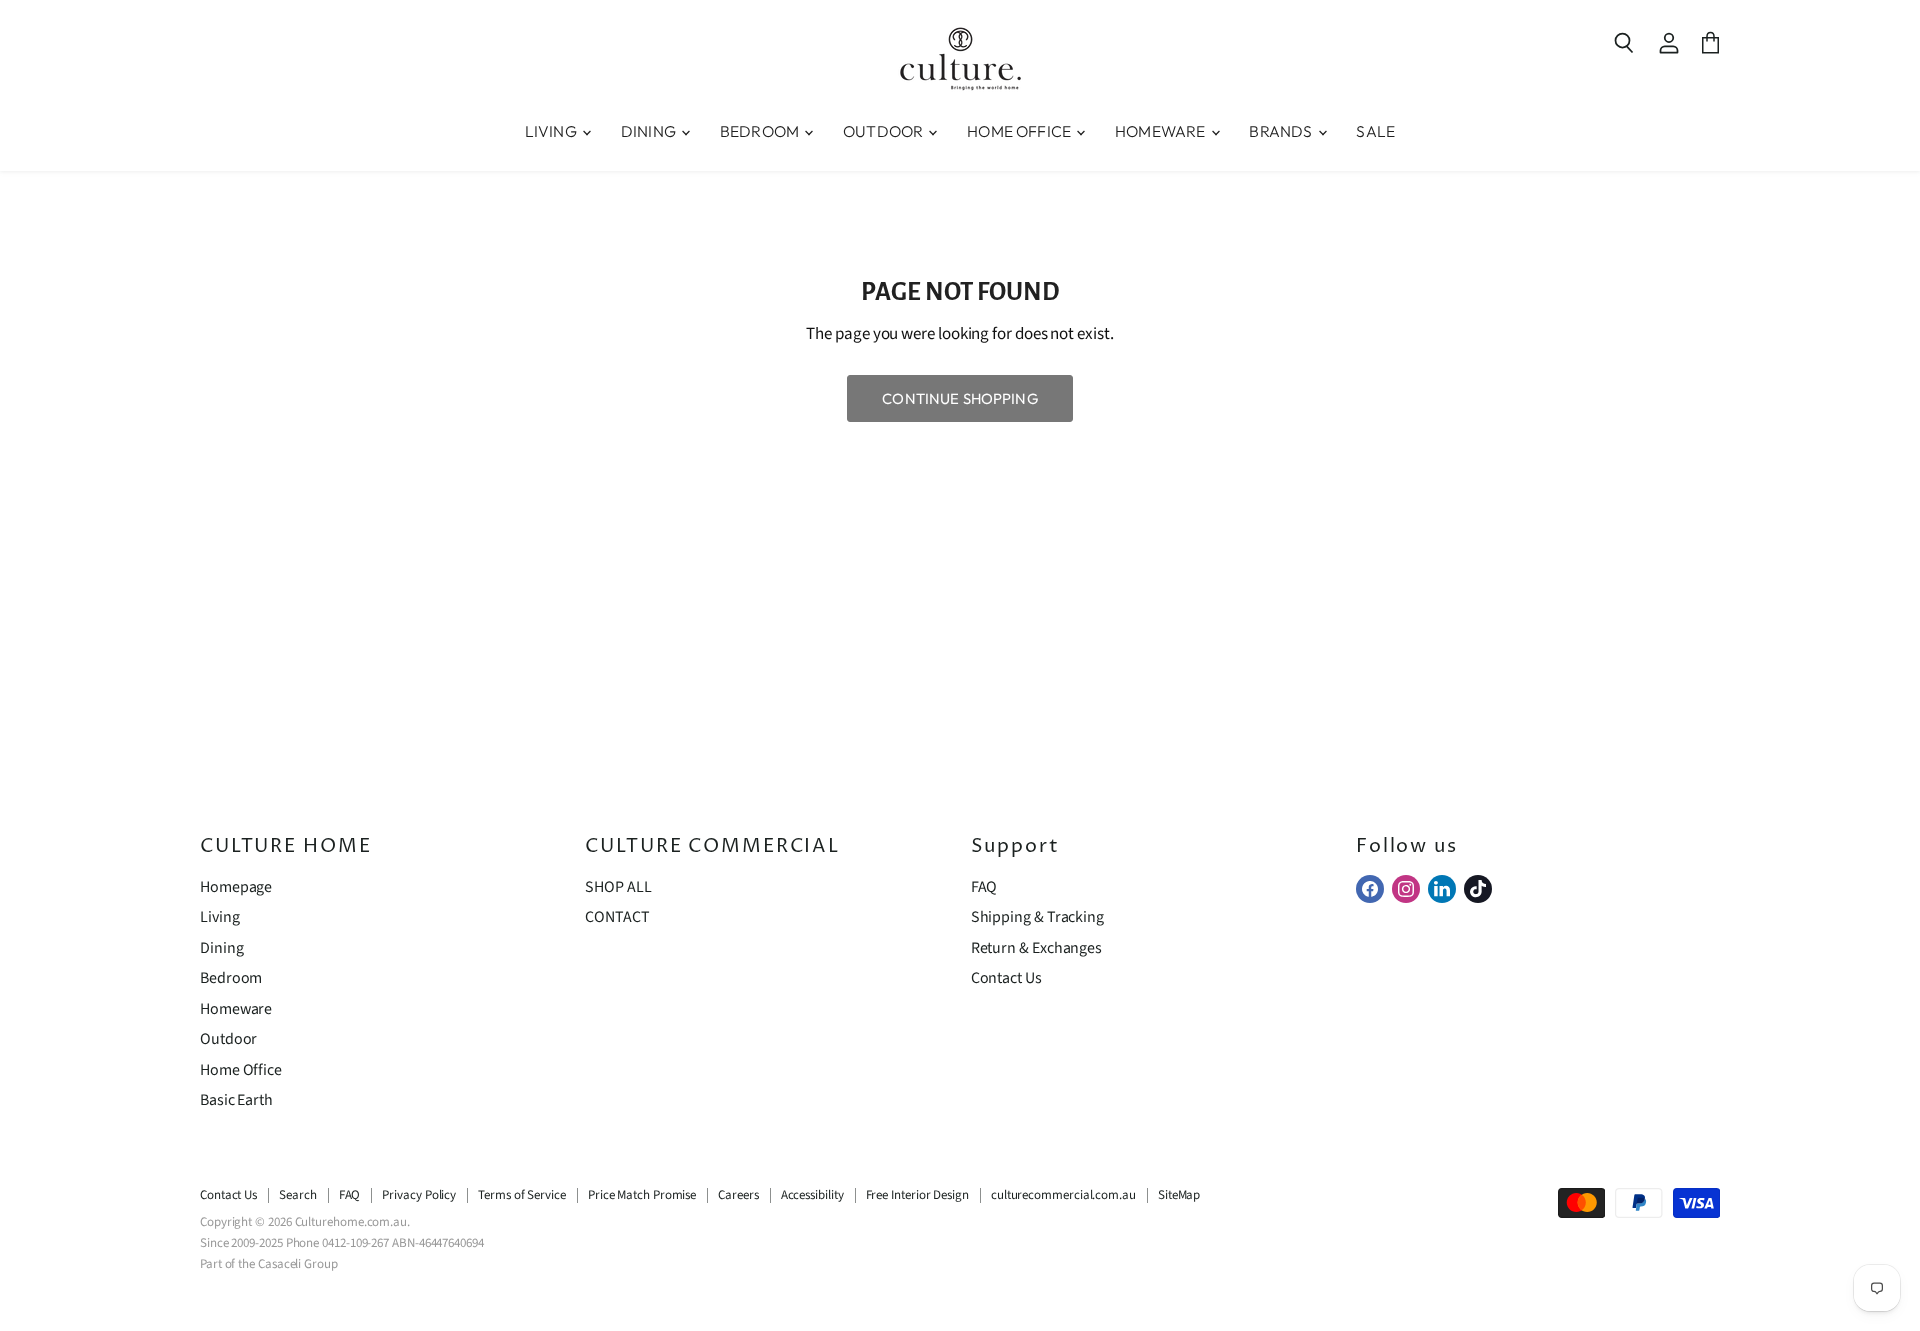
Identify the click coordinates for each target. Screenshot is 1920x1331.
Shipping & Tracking (1037, 917)
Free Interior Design (917, 1195)
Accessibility (812, 1195)
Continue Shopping (960, 398)
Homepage (236, 887)
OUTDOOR (884, 131)
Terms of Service (522, 1195)
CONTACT (617, 917)
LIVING (552, 131)
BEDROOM (761, 131)
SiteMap (1179, 1195)
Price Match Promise (642, 1195)
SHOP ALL (618, 887)
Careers (738, 1195)
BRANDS (1282, 131)
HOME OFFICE (1020, 131)
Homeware (236, 1009)
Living (220, 917)
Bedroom (231, 978)
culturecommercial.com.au (1063, 1195)
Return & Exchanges (1036, 948)
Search (298, 1195)
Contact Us (1006, 978)
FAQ (984, 887)
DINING (650, 131)
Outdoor (228, 1039)
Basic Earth (236, 1100)
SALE (1375, 131)
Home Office (241, 1070)
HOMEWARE (1161, 131)
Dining (222, 948)
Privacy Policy (419, 1195)
